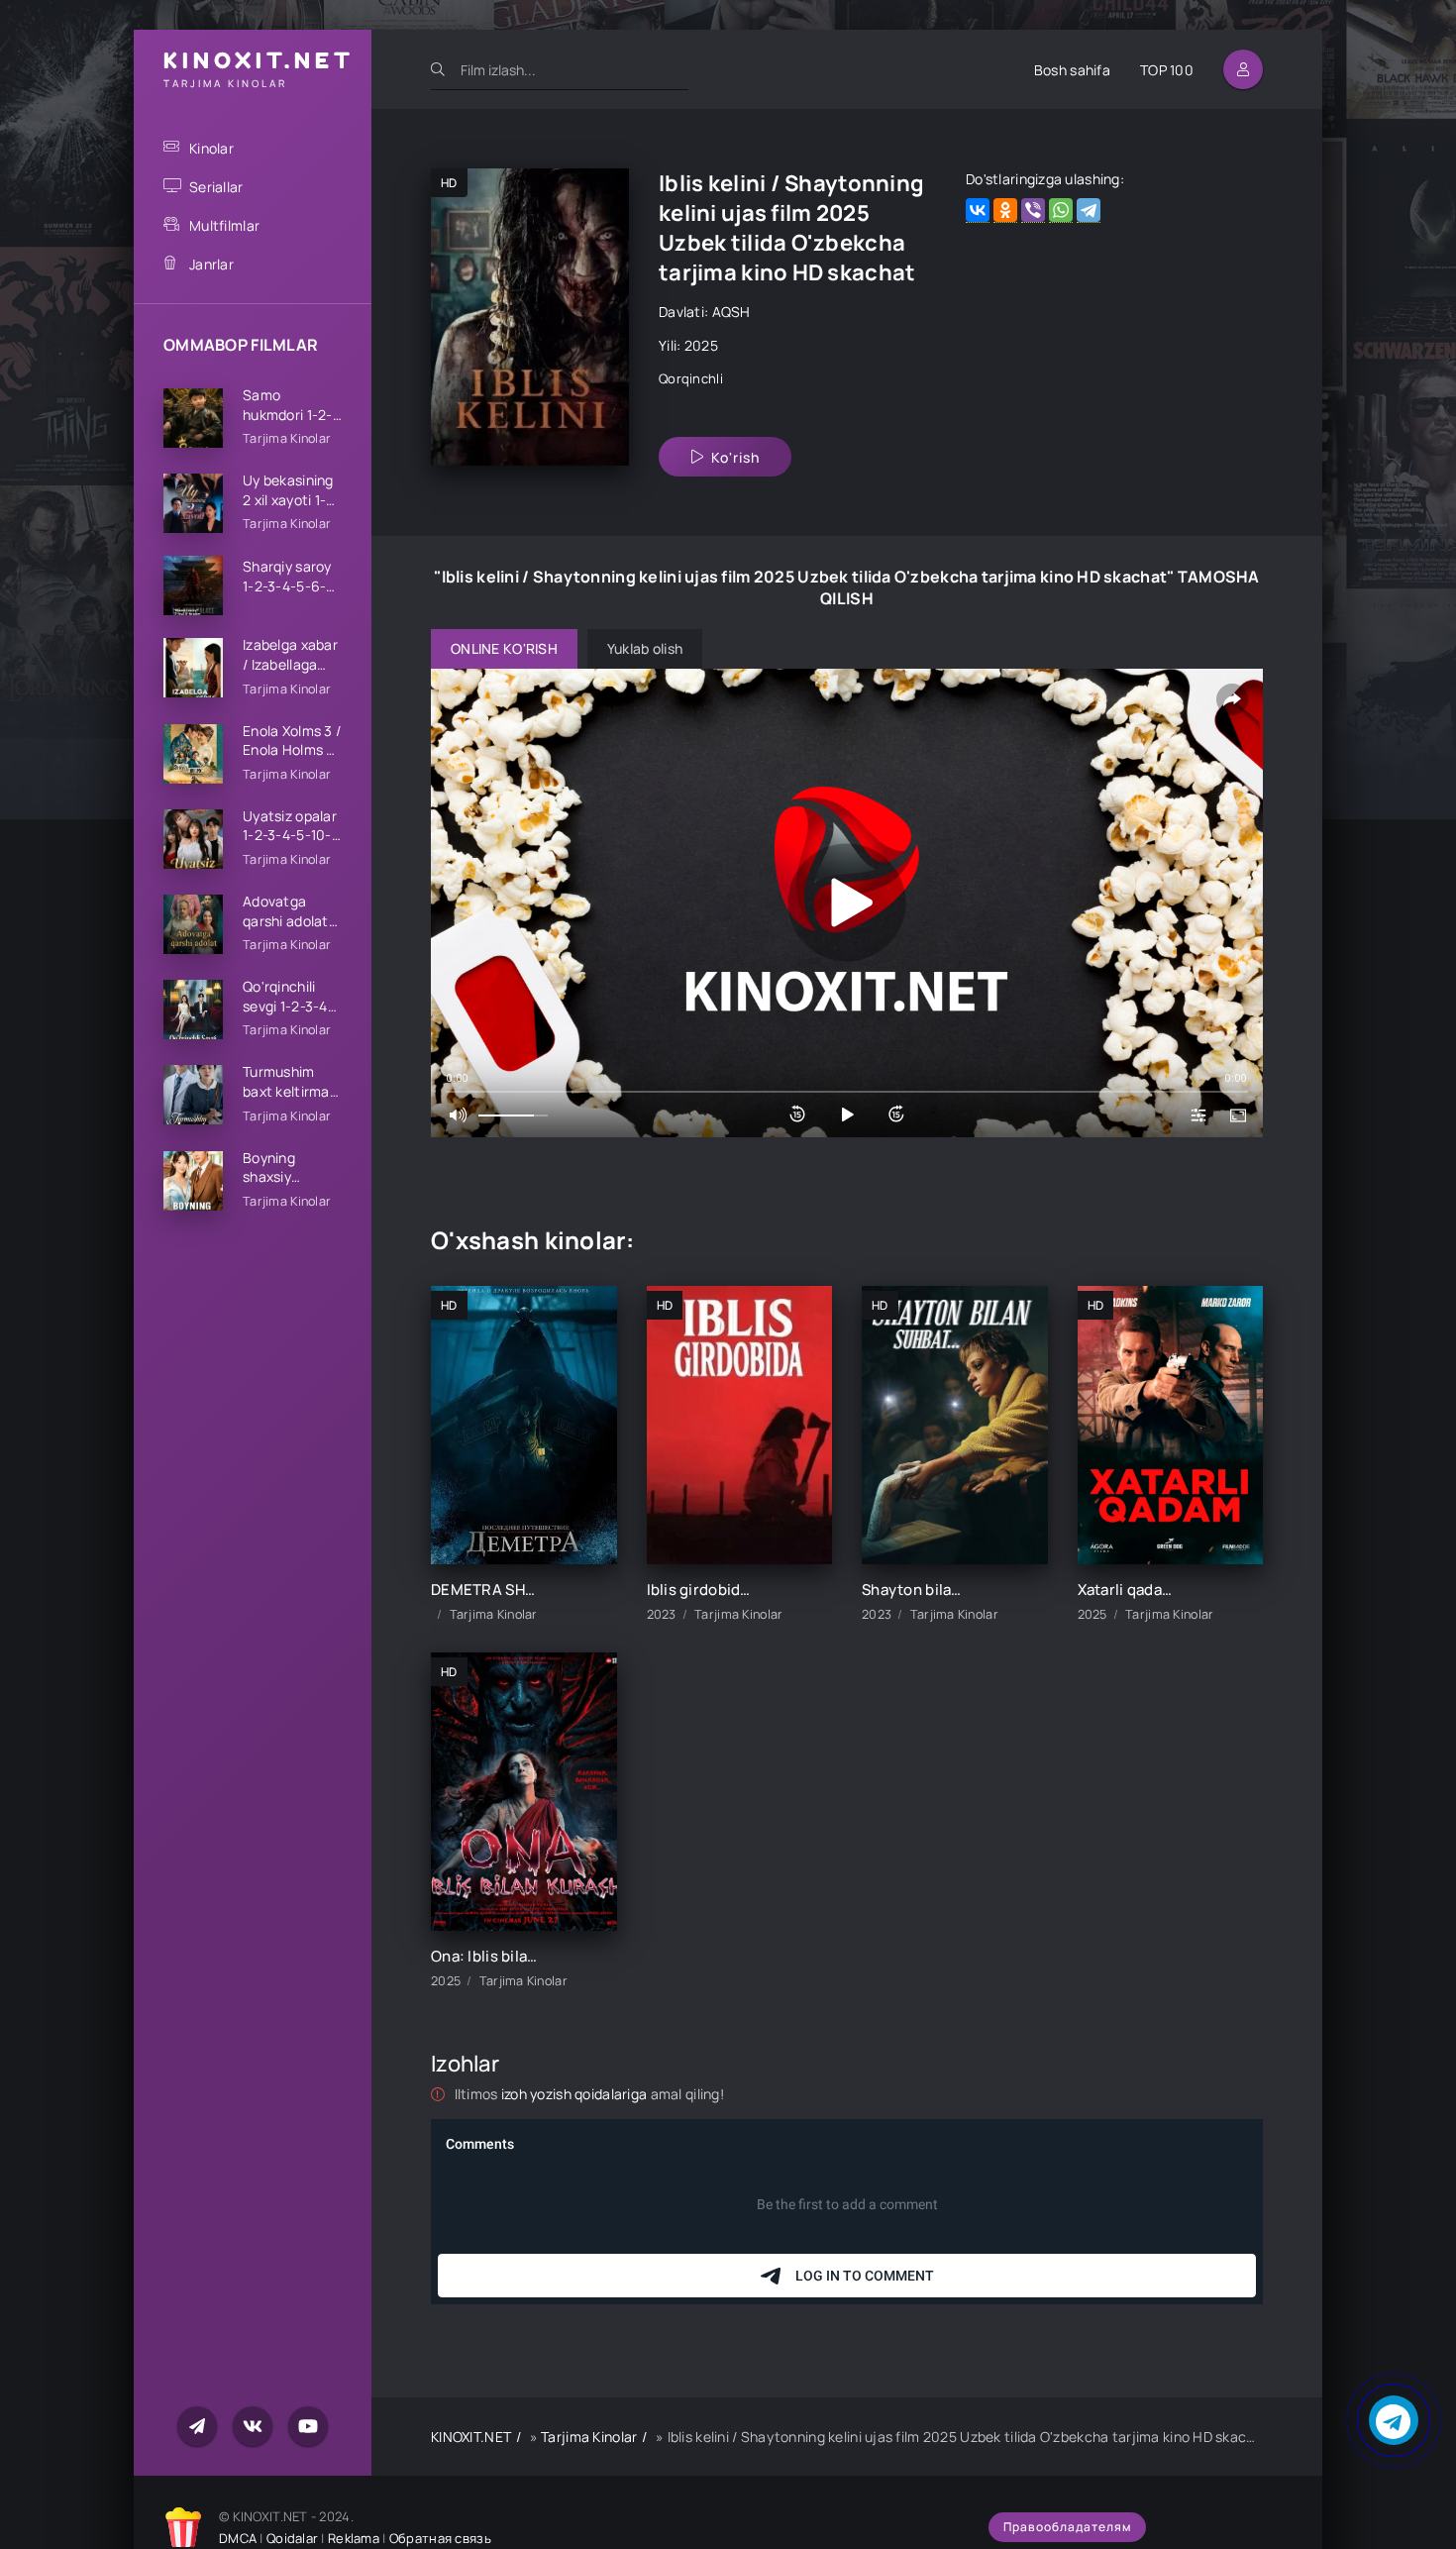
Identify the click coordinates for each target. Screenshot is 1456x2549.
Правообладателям (1067, 2527)
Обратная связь (440, 2538)
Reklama (354, 2538)
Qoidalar (292, 2538)
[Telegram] (1089, 211)
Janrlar (211, 264)
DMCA (238, 2538)
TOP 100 (1167, 70)
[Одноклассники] (1005, 211)
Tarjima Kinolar (589, 2437)
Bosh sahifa (1072, 70)
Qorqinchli (691, 378)
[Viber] (1033, 211)
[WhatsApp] (1061, 211)
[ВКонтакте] (978, 211)
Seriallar (216, 187)
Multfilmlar (224, 225)
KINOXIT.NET (471, 2437)
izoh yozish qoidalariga (576, 2094)
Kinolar (211, 148)
